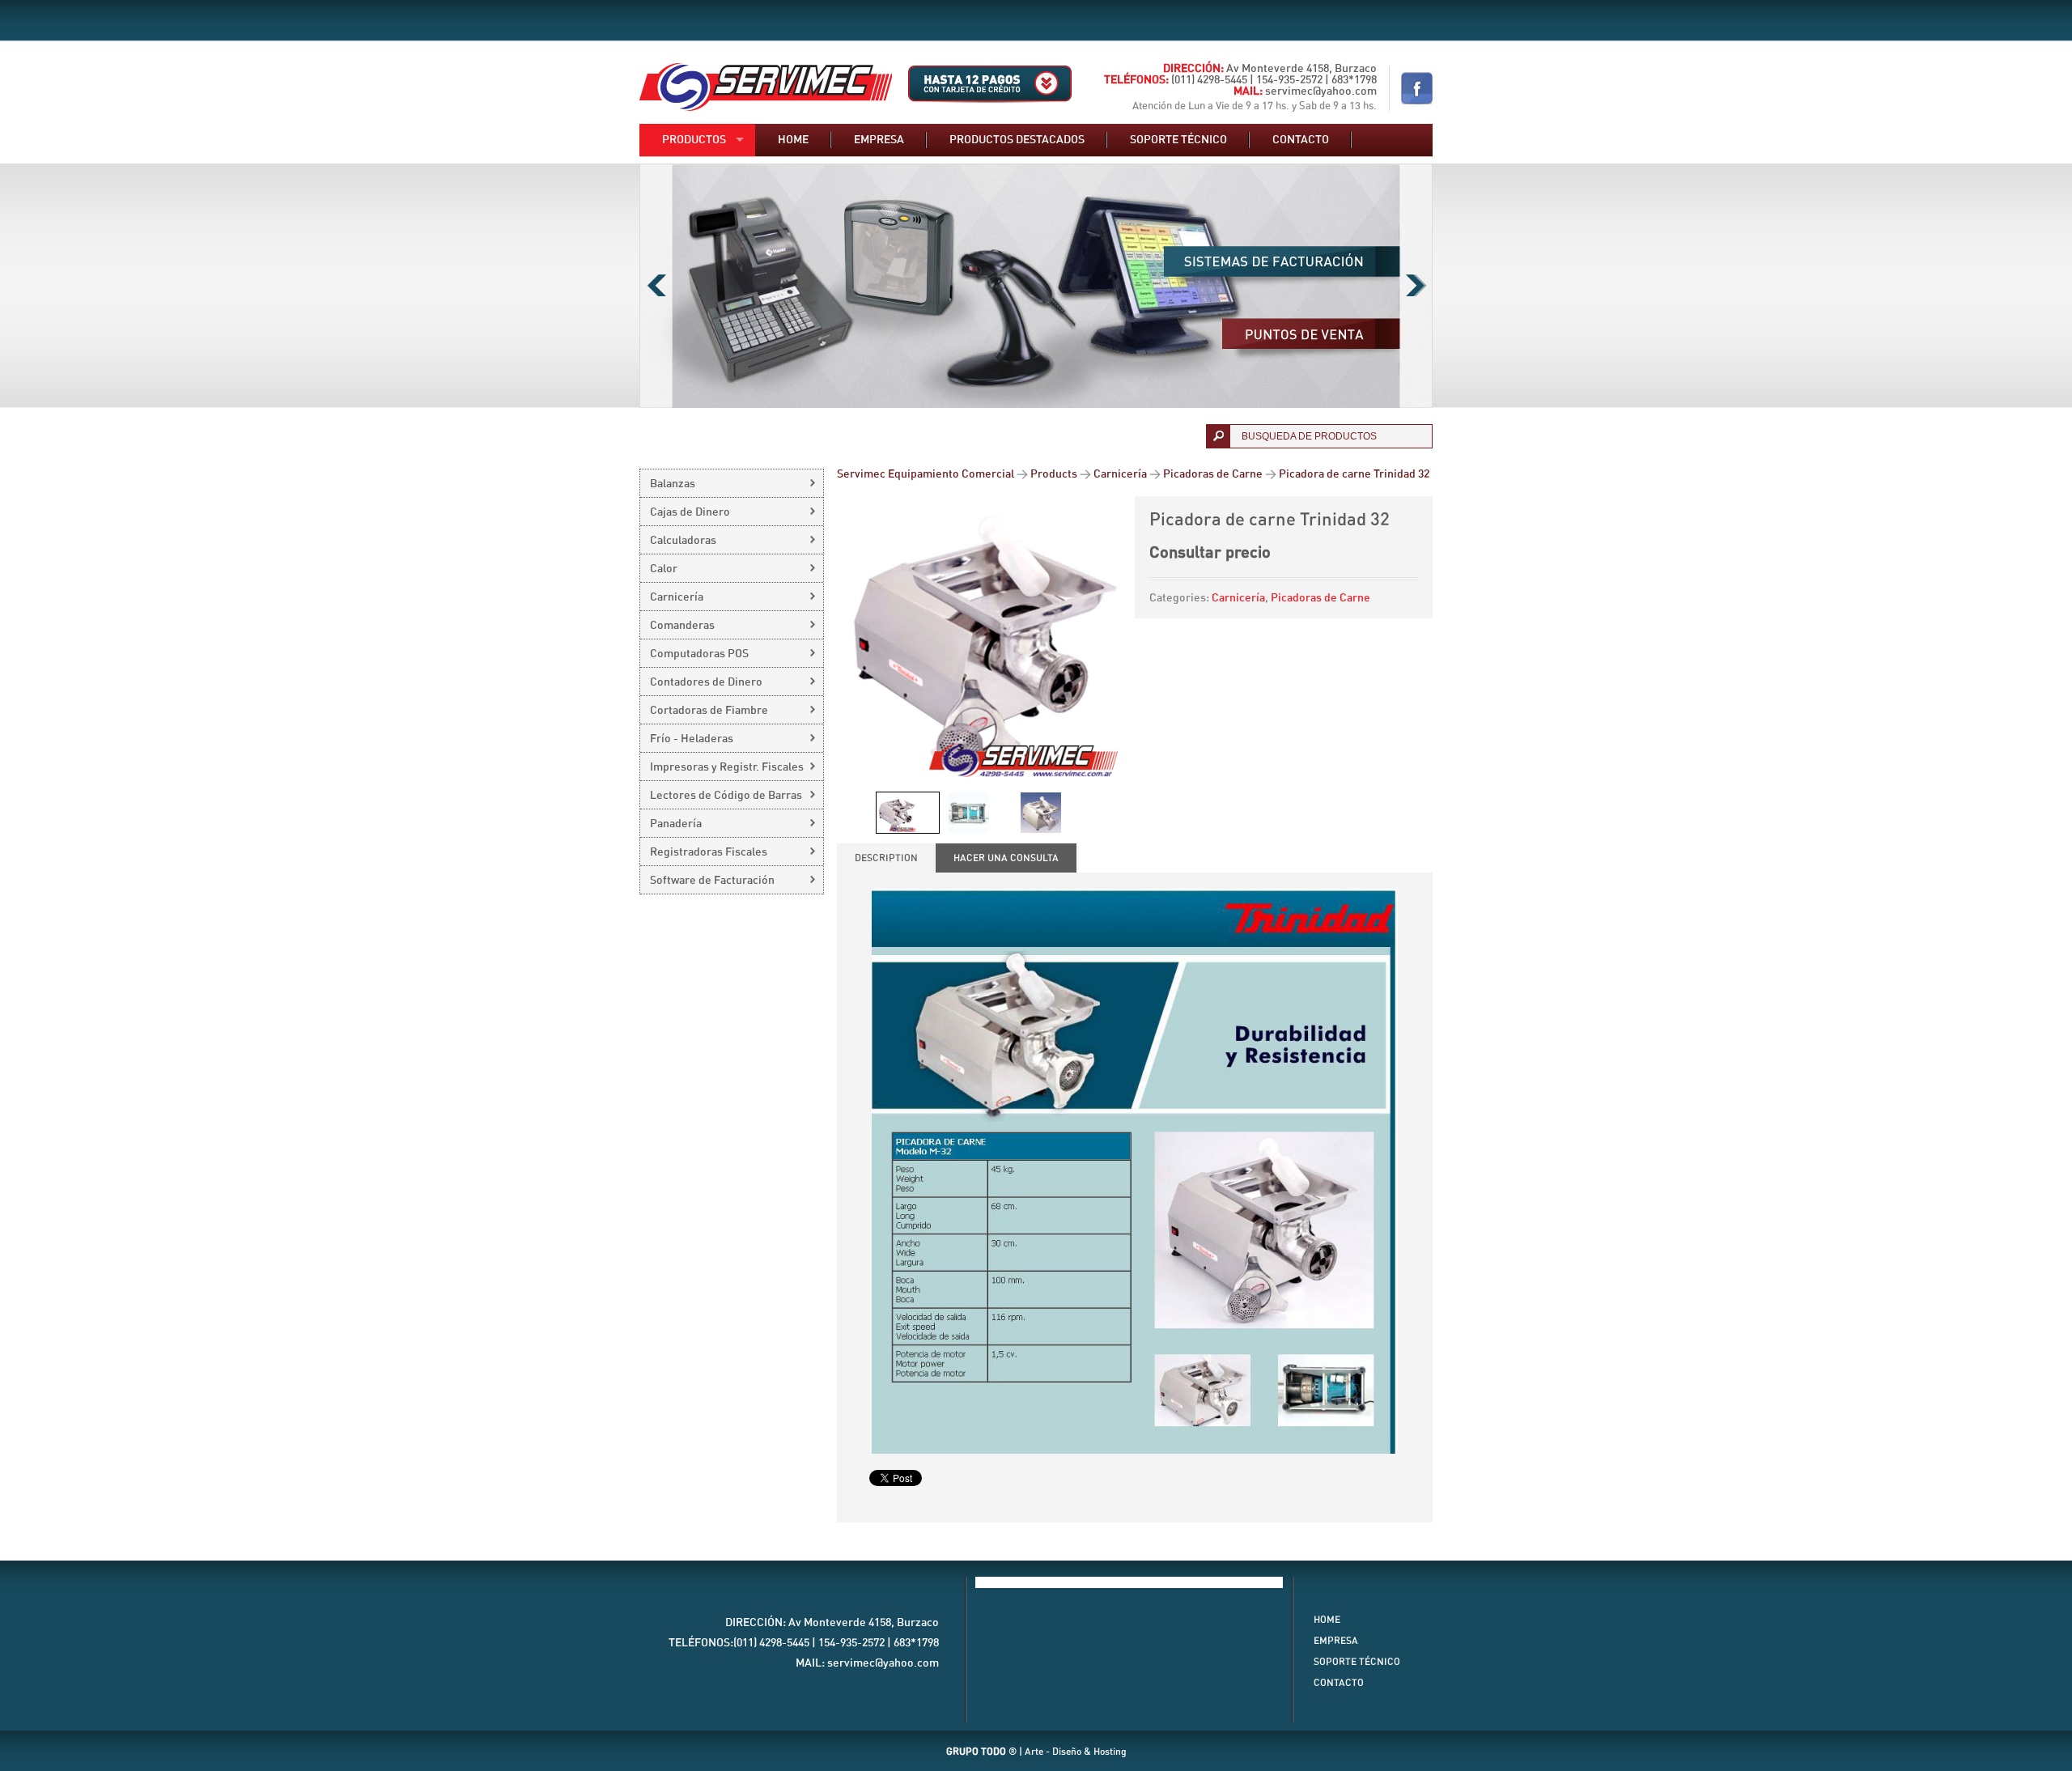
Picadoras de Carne (1320, 598)
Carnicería (1238, 598)
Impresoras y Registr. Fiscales (727, 767)
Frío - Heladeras (692, 739)
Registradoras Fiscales (709, 852)
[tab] (886, 858)
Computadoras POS (699, 654)
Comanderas (682, 626)
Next (1416, 286)
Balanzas (673, 484)
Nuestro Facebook (1417, 88)
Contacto (1301, 140)
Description (886, 858)
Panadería (676, 824)
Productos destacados (1017, 140)
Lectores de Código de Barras (726, 796)
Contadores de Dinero (706, 682)
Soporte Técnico (1357, 1662)
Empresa (879, 140)
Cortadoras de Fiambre (709, 711)
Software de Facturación (712, 881)
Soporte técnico (1178, 140)
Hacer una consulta (1006, 858)
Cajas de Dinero (690, 512)
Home (793, 140)
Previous (656, 286)
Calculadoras (683, 541)
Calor (664, 569)
